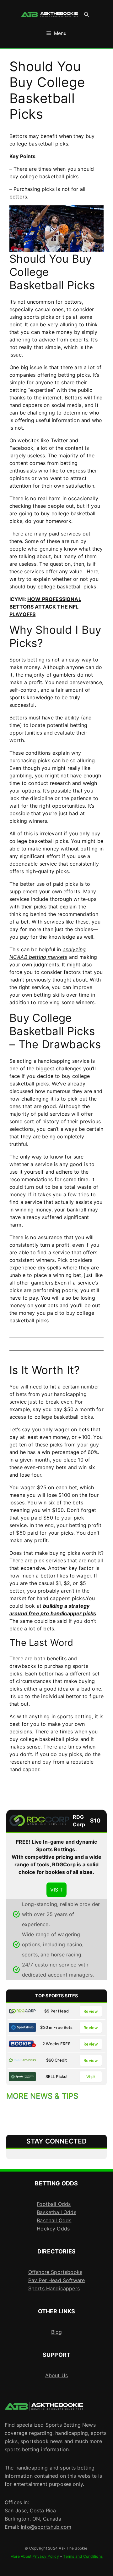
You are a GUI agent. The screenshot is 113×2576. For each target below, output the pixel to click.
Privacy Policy (46, 2556)
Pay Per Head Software (56, 2280)
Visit (91, 2077)
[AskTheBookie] (50, 14)
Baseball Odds (54, 2220)
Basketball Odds (56, 2212)
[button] (86, 14)
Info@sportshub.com (46, 2527)
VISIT (56, 1890)
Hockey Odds (53, 2229)
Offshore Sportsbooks (55, 2272)
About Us (56, 2375)
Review (91, 2011)
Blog (57, 2332)
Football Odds (54, 2204)
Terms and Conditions (83, 2556)
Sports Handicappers (54, 2288)
